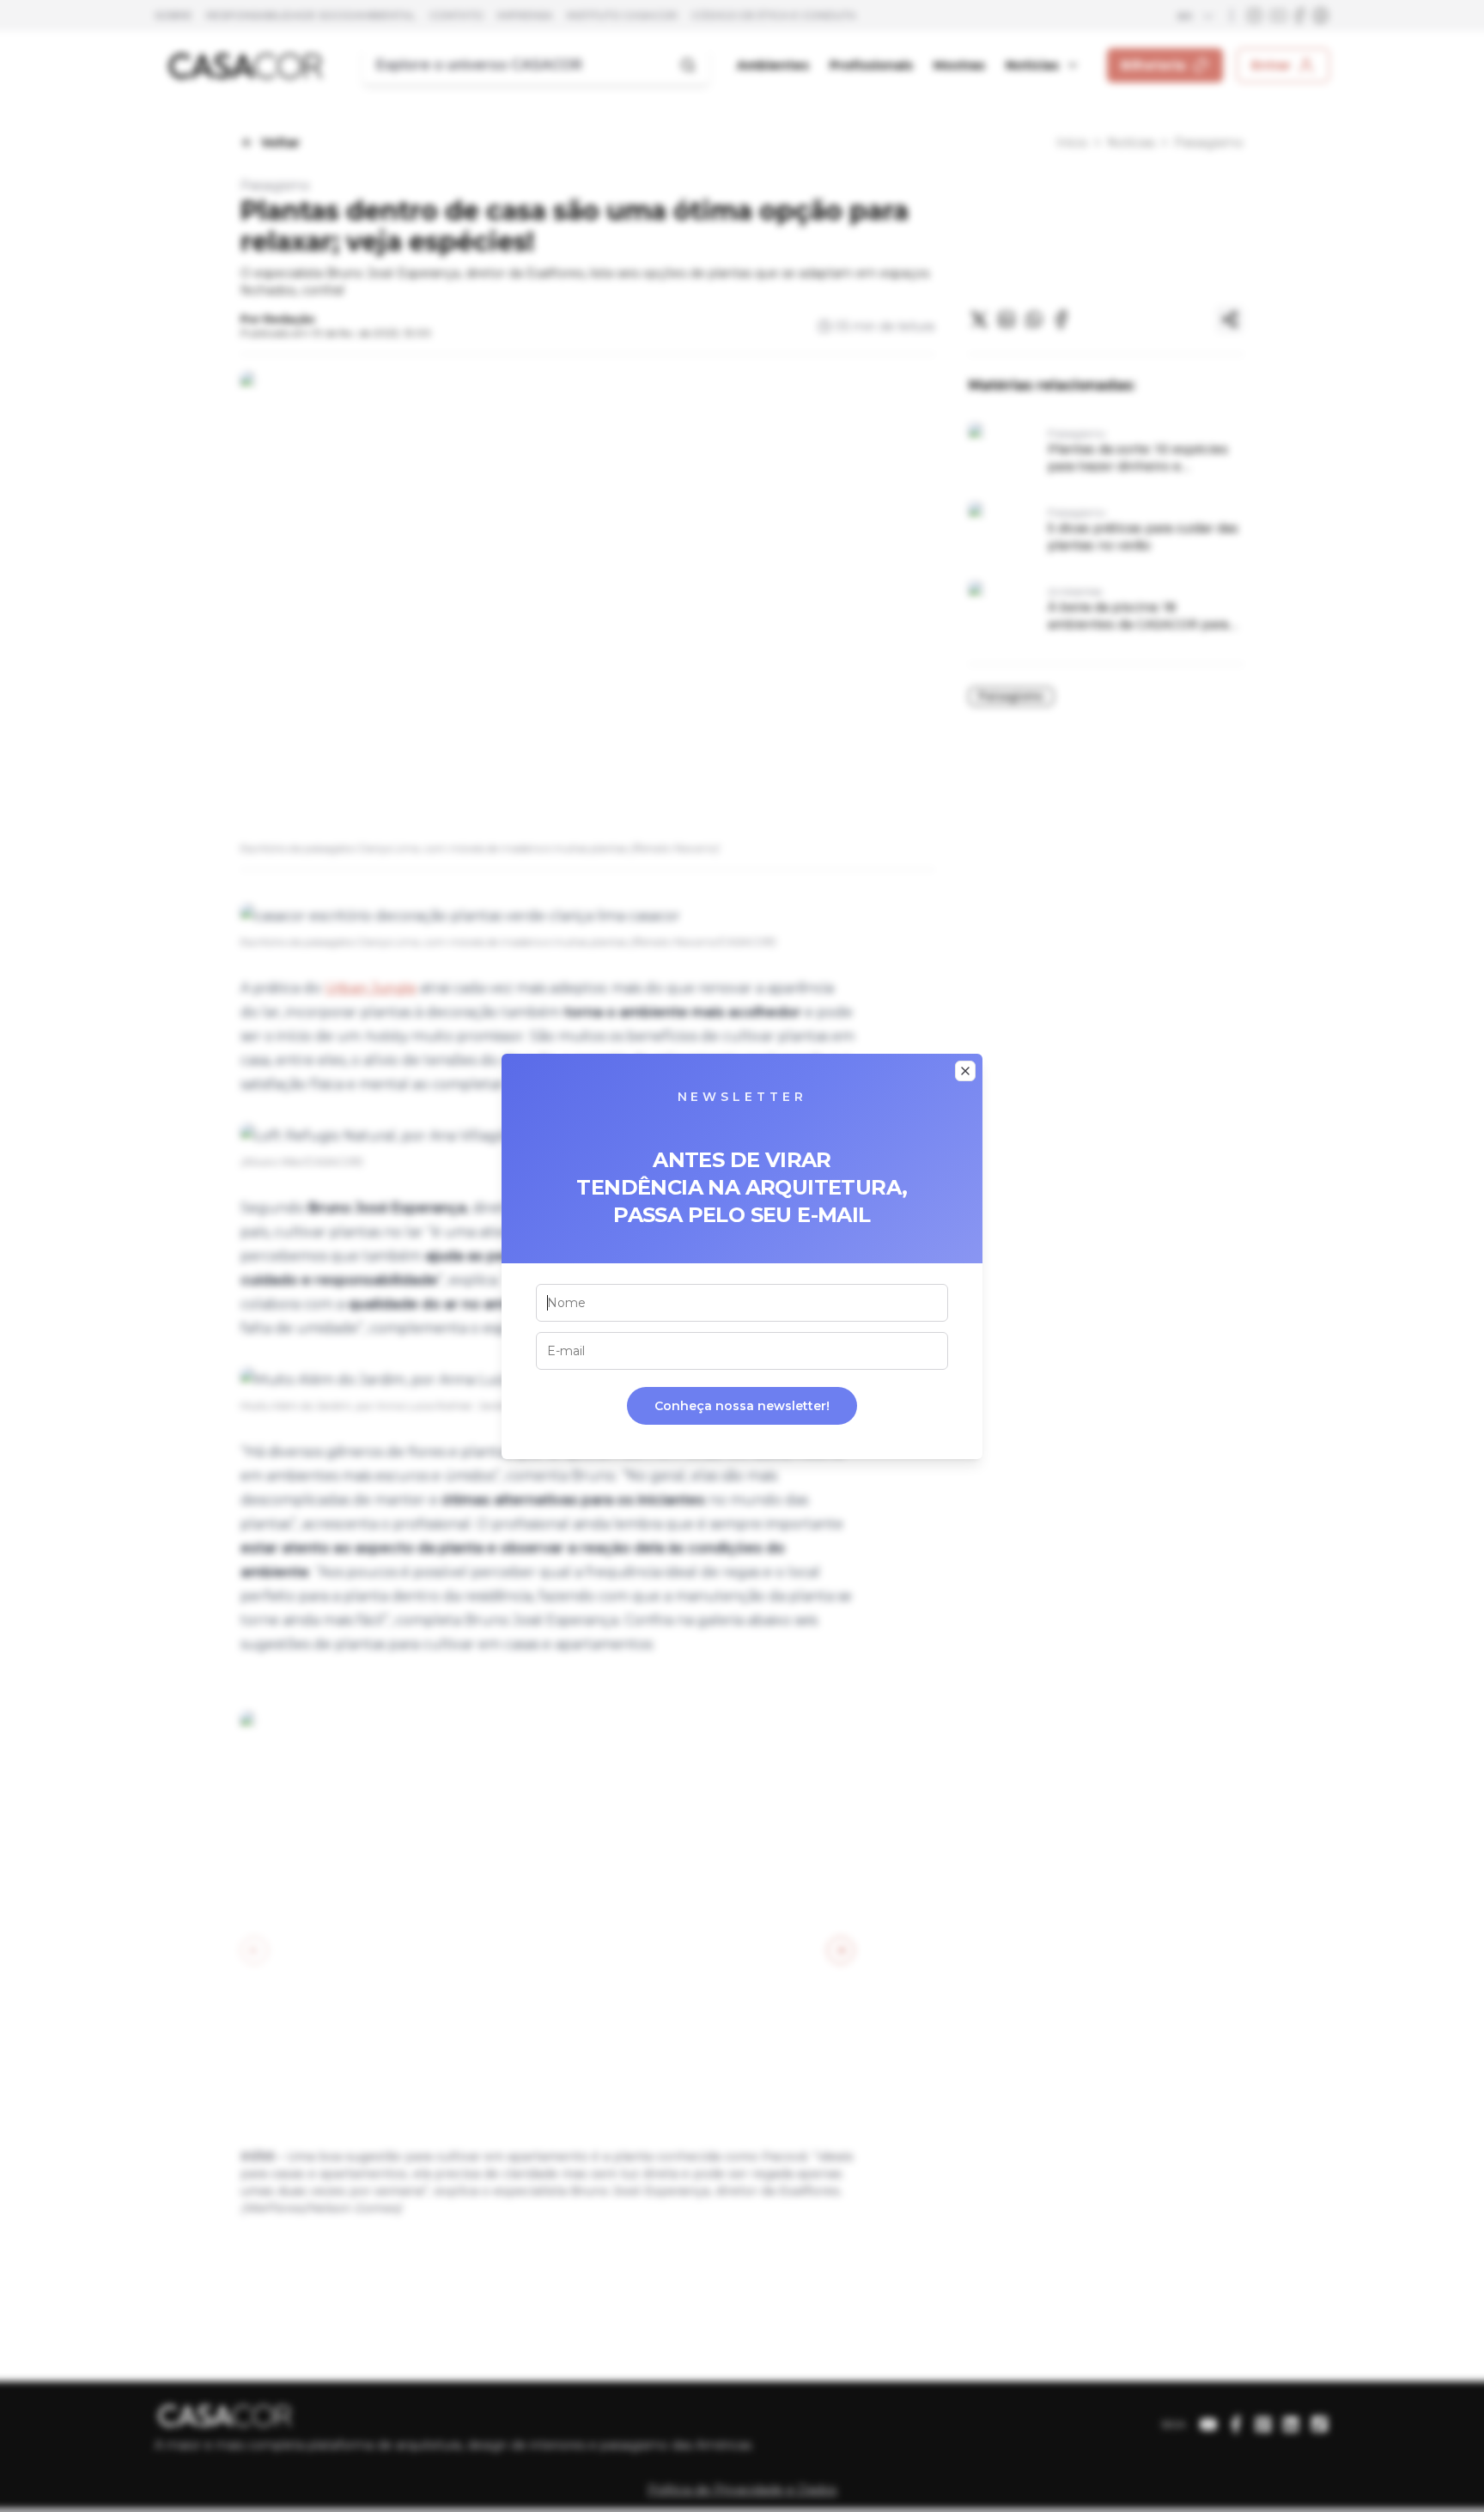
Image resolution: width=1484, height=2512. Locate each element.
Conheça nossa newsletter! (742, 1406)
